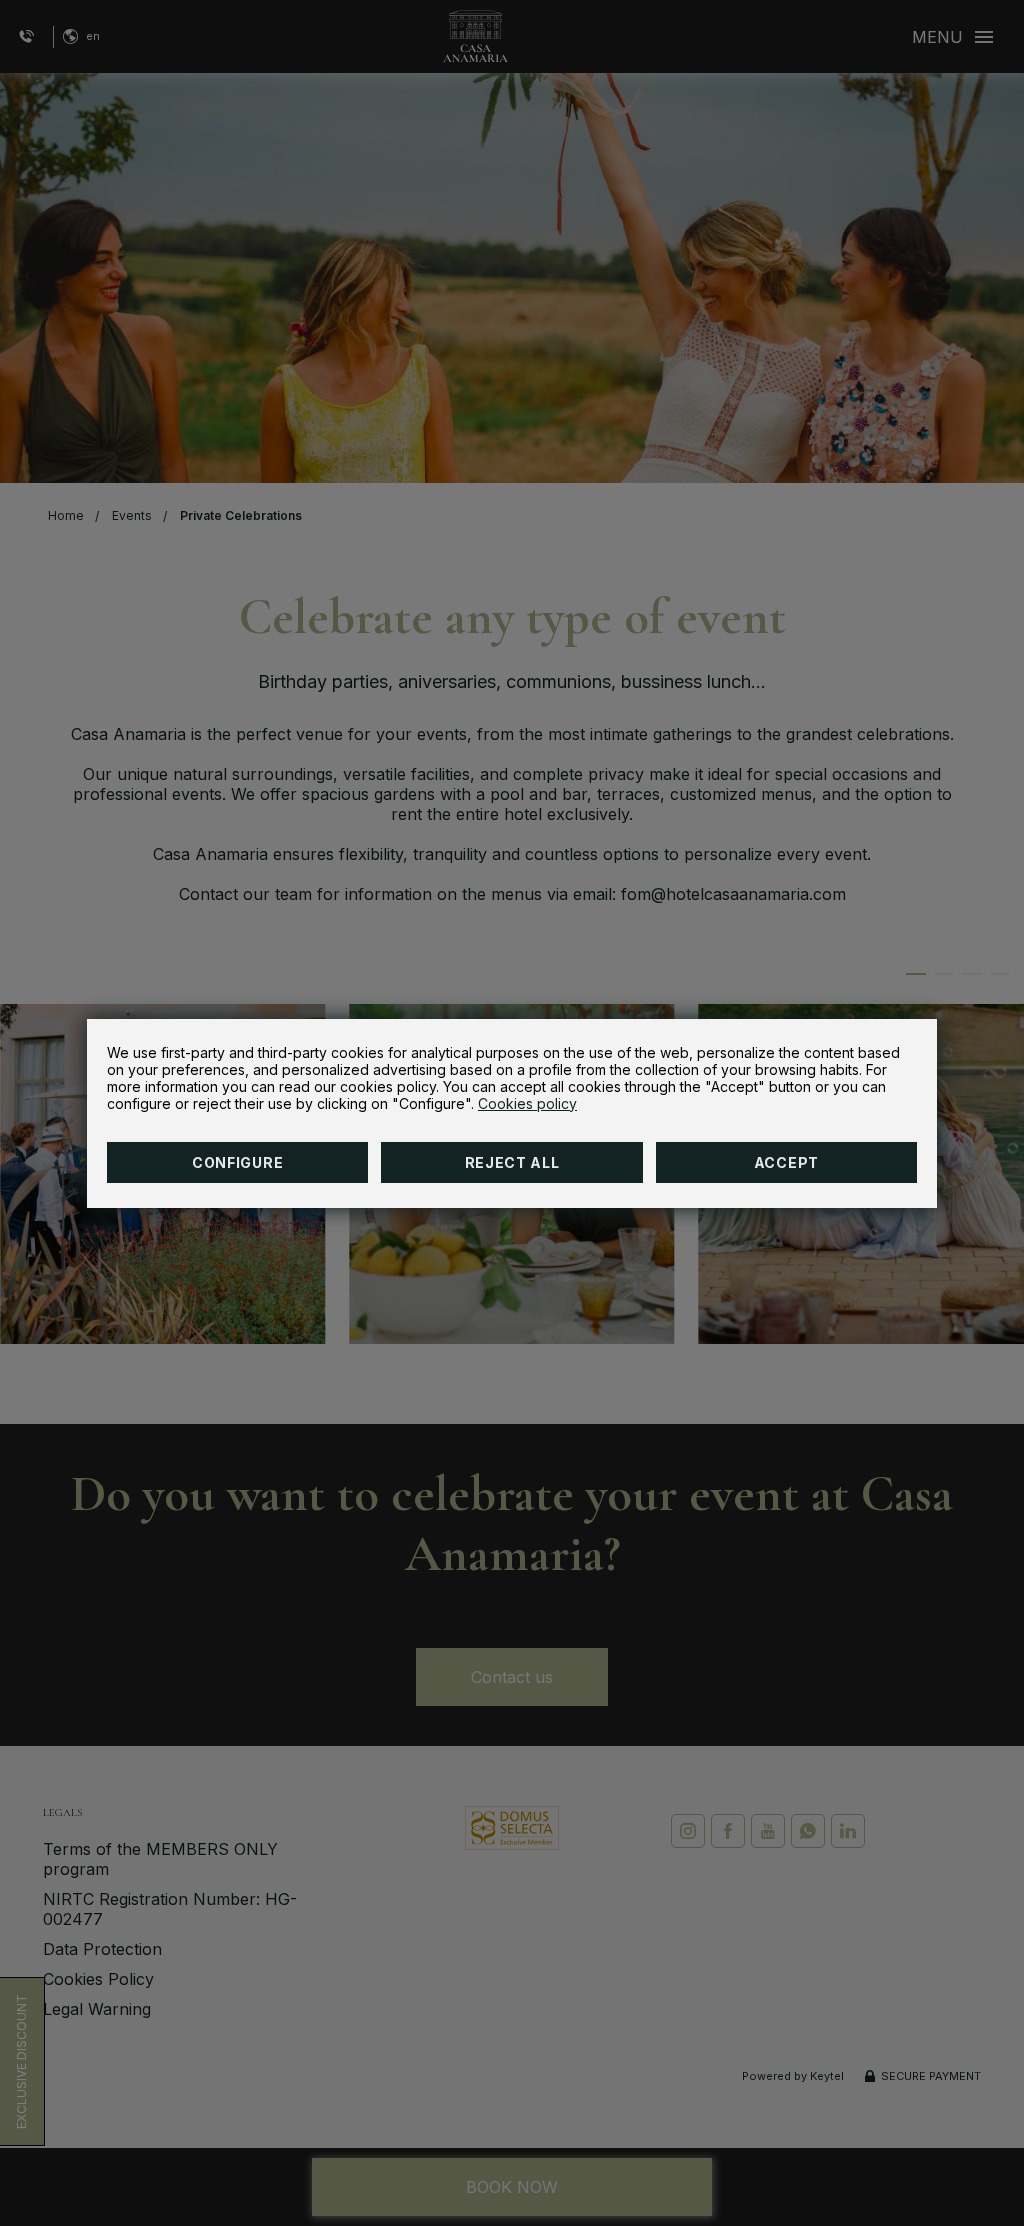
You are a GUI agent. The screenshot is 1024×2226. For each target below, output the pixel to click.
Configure (237, 1162)
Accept (786, 1162)
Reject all (512, 1162)
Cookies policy (527, 1103)
